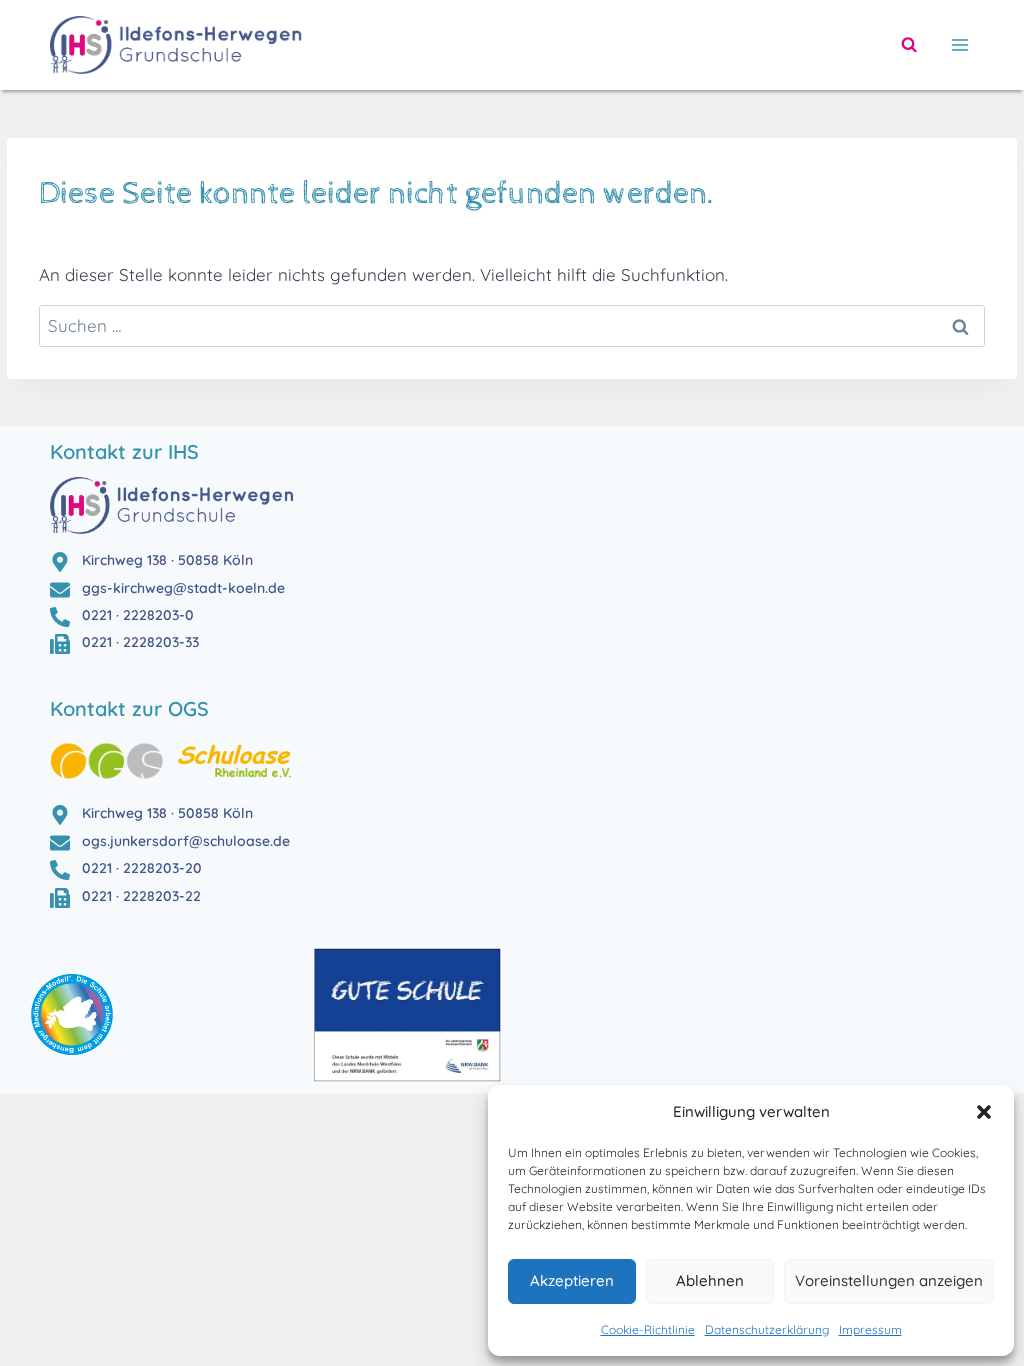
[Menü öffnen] (955, 44)
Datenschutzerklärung (767, 1329)
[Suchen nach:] (512, 325)
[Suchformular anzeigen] (909, 45)
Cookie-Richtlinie (648, 1329)
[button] (984, 1112)
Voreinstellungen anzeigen (889, 1280)
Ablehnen (710, 1280)
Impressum (870, 1329)
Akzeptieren (572, 1280)
